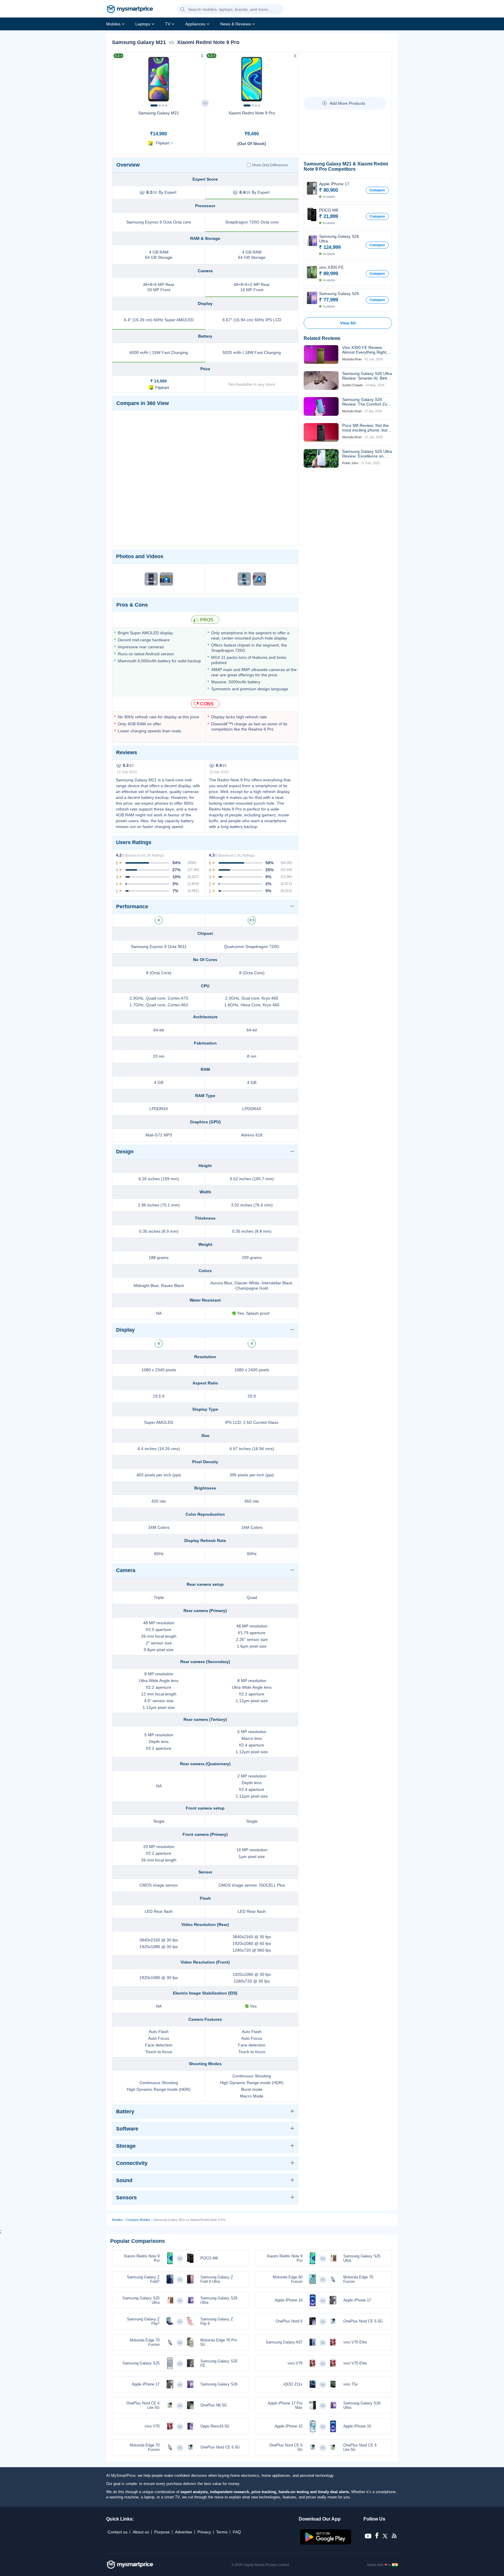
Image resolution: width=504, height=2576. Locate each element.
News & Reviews (236, 24)
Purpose (162, 2532)
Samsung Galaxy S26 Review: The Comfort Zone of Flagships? (367, 402)
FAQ (237, 2532)
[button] (183, 10)
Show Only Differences (270, 165)
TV (168, 24)
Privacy (204, 2532)
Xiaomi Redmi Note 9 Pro (252, 113)
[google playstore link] (326, 2543)
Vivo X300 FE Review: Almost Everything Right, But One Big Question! (365, 350)
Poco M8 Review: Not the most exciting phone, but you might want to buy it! (365, 428)
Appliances (195, 24)
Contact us (118, 2532)
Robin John (350, 463)
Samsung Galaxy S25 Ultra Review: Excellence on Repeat (367, 454)
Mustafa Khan (352, 359)
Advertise (184, 2532)
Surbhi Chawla (352, 385)
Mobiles (113, 24)
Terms (222, 2532)
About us (141, 2532)
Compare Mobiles (138, 2220)
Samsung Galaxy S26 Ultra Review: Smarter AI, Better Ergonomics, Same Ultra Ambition (367, 376)
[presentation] (119, 78)
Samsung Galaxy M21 (159, 113)
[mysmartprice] (130, 10)
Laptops (143, 24)
